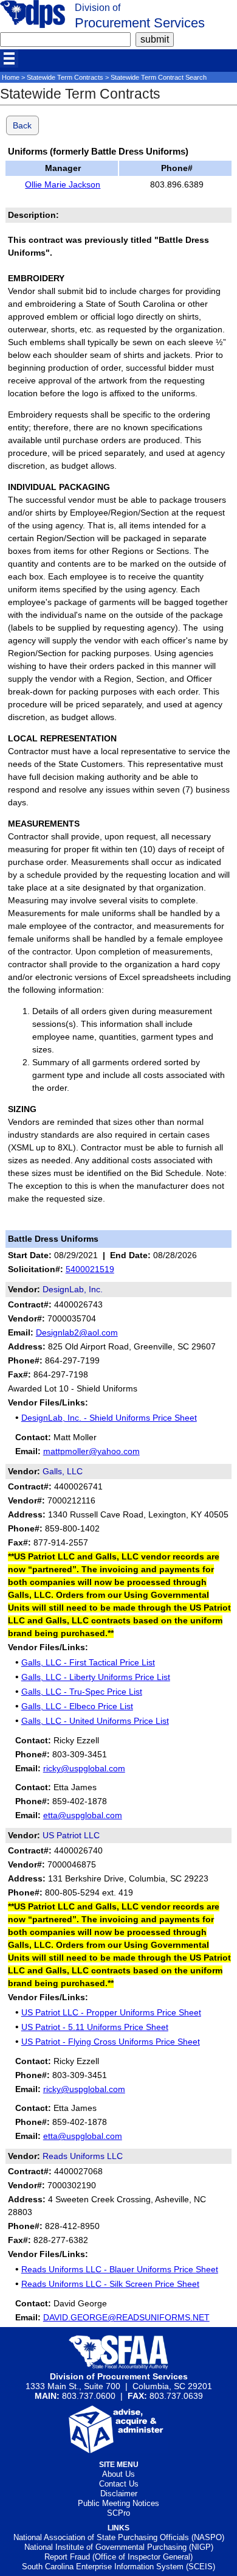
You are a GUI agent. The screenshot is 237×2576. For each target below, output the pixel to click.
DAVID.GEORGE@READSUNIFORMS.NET (126, 2317)
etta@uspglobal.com (83, 1815)
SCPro (118, 2513)
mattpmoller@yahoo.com (91, 1451)
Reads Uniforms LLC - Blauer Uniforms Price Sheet (120, 2269)
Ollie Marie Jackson (63, 184)
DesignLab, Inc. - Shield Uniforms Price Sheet (109, 1418)
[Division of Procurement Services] (33, 25)
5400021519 (90, 1269)
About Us (118, 2474)
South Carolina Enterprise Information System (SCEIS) (118, 2567)
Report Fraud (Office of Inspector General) (118, 2557)
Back (22, 125)
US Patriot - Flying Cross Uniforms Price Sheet (111, 2042)
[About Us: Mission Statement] (119, 2450)
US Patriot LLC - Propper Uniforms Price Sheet (111, 2012)
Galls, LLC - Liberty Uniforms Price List (96, 1677)
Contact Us (119, 2484)
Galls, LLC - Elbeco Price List (77, 1706)
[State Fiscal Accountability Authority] (119, 2367)
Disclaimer (119, 2494)
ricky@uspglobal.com (84, 1768)
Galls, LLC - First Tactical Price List (88, 1662)
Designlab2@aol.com (77, 1332)
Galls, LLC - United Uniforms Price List (95, 1721)
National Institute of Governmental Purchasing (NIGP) (119, 2547)
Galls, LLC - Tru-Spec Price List (82, 1692)
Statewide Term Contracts (65, 77)
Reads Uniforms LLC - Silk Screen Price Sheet (110, 2284)
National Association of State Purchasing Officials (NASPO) (119, 2537)
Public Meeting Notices (118, 2503)
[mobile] (9, 58)
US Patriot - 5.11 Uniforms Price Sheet (95, 2027)
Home (11, 77)
